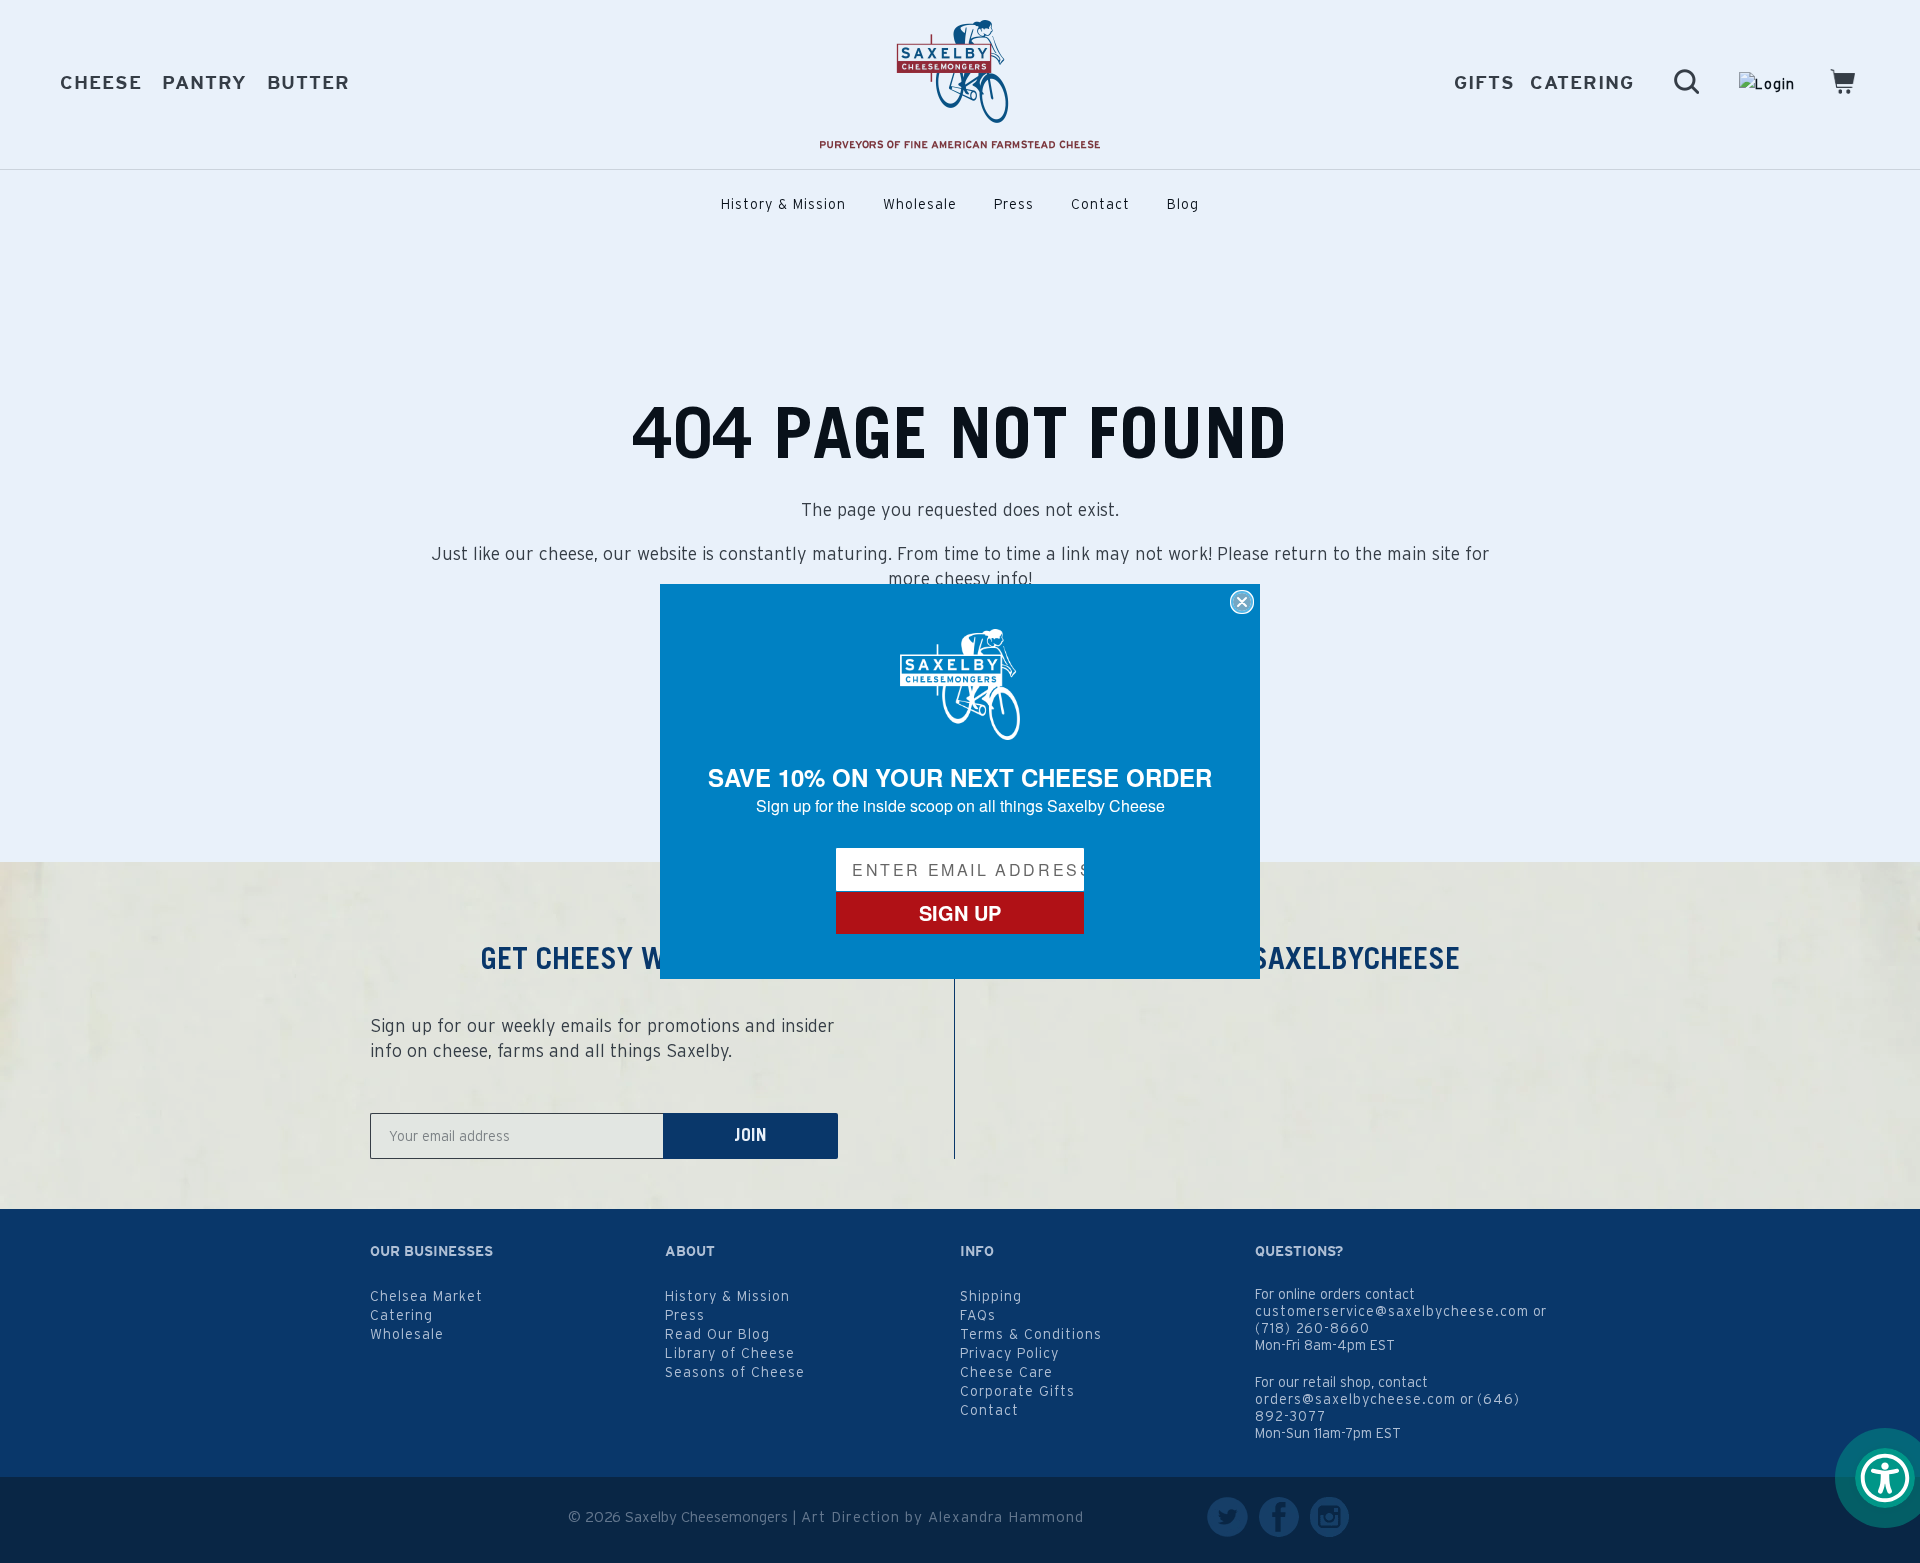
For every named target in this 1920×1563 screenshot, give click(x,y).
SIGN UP (960, 912)
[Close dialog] (1242, 602)
